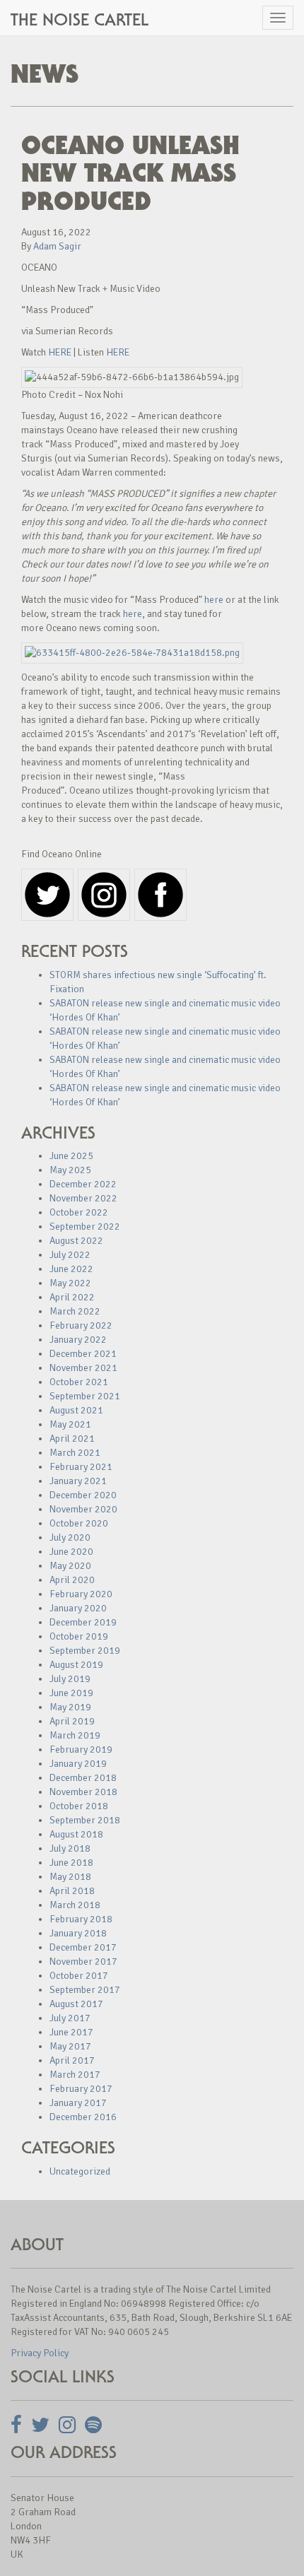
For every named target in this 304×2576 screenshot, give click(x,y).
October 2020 (79, 1523)
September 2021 (85, 1396)
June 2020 (71, 1552)
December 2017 (83, 1947)
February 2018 (81, 1919)
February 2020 (81, 1594)
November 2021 (83, 1368)
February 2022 (81, 1325)
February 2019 (81, 1749)
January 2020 (78, 1608)
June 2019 (71, 1693)
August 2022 (76, 1241)
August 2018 (76, 1834)
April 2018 (72, 1891)
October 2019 (79, 1636)
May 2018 (70, 1877)
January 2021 (78, 1481)
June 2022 (71, 1269)
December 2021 (83, 1354)
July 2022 (70, 1255)
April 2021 (72, 1439)
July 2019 (70, 1679)
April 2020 (72, 1580)
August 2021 (76, 1410)
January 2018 (78, 1933)
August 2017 (76, 2004)
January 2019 (78, 1764)
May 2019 (70, 1707)
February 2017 (81, 2089)
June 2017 (71, 2032)
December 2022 (83, 1184)
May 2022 (70, 1283)
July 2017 (70, 2018)
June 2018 (71, 1863)
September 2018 (85, 1820)
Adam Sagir (57, 246)
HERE (60, 352)
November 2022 (83, 1198)
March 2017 (75, 2075)
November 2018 (83, 1792)
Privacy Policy (40, 2353)
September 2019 (85, 1651)
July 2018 (70, 1848)
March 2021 (75, 1453)
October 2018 (79, 1806)
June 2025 (71, 1156)
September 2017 (85, 1990)
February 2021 (81, 1467)
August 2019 (76, 1665)
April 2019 (72, 1721)
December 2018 (83, 1778)
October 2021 (79, 1382)
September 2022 (85, 1227)
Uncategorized (80, 2171)
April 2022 (72, 1297)
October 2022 (79, 1212)
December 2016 (83, 2117)
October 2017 (79, 1976)
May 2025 (70, 1170)
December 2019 (83, 1622)
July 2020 (70, 1537)
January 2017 (78, 2103)
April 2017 (72, 2060)
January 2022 (78, 1340)
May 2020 (70, 1566)
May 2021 (70, 1424)
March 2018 (75, 1905)
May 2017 (70, 2046)
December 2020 (83, 1495)
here (214, 600)
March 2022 (75, 1311)
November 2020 (83, 1509)
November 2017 (83, 1962)
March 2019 (75, 1735)
